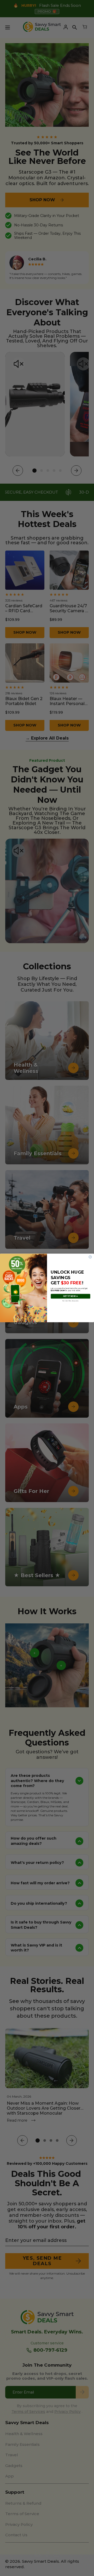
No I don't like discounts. (70, 1301)
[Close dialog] (90, 1257)
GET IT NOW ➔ (70, 1296)
